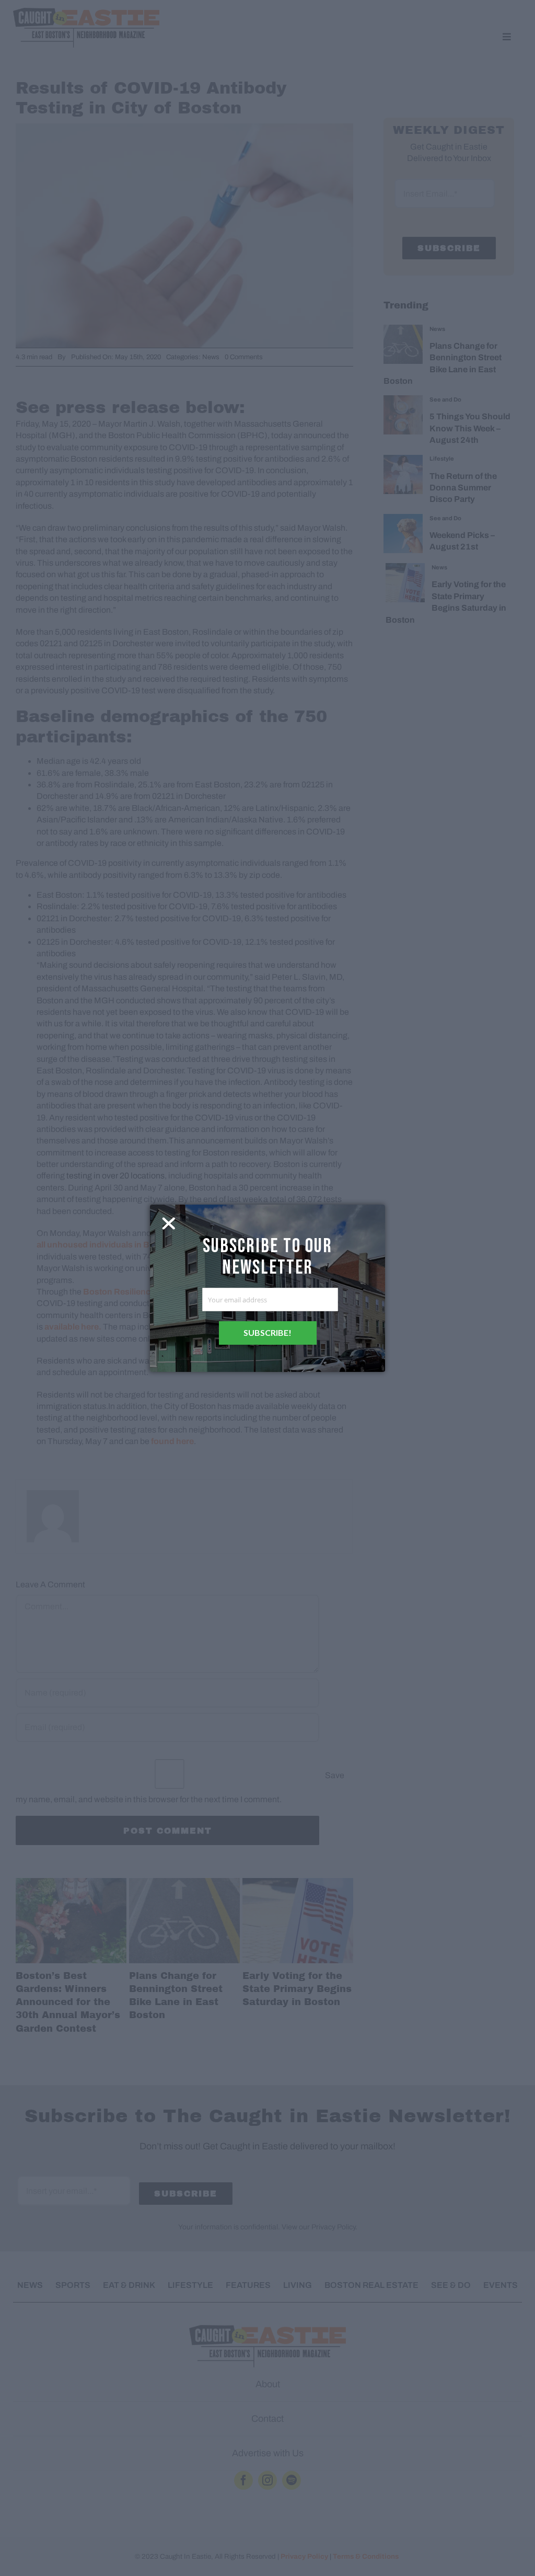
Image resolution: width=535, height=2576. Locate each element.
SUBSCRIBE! (267, 1332)
